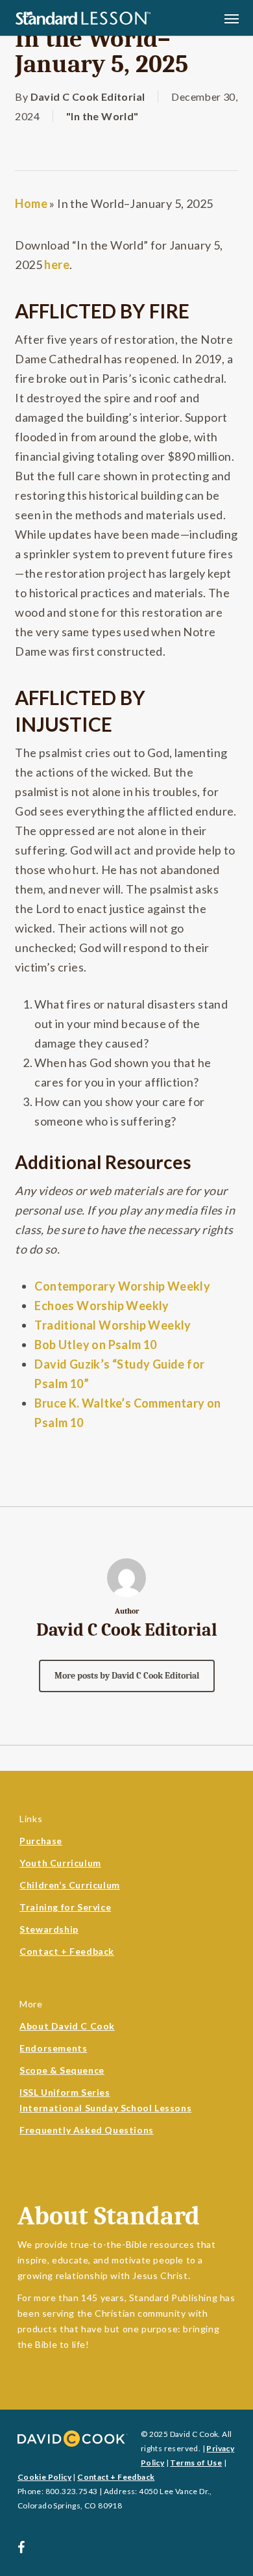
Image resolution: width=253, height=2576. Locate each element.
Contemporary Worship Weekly (122, 1286)
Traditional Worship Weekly (113, 1325)
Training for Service (65, 1907)
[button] (232, 18)
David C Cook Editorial (88, 97)
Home (31, 203)
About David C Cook (67, 2026)
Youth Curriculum (60, 1863)
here (57, 264)
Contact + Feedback (67, 1951)
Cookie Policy (44, 2477)
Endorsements (53, 2048)
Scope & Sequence (62, 2070)
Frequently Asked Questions (87, 2130)
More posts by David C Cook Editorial (127, 1676)
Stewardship (49, 1929)
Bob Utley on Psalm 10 (95, 1345)
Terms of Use (196, 2463)
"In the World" (102, 116)
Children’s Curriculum (70, 1885)
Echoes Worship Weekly (102, 1306)
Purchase (41, 1841)
